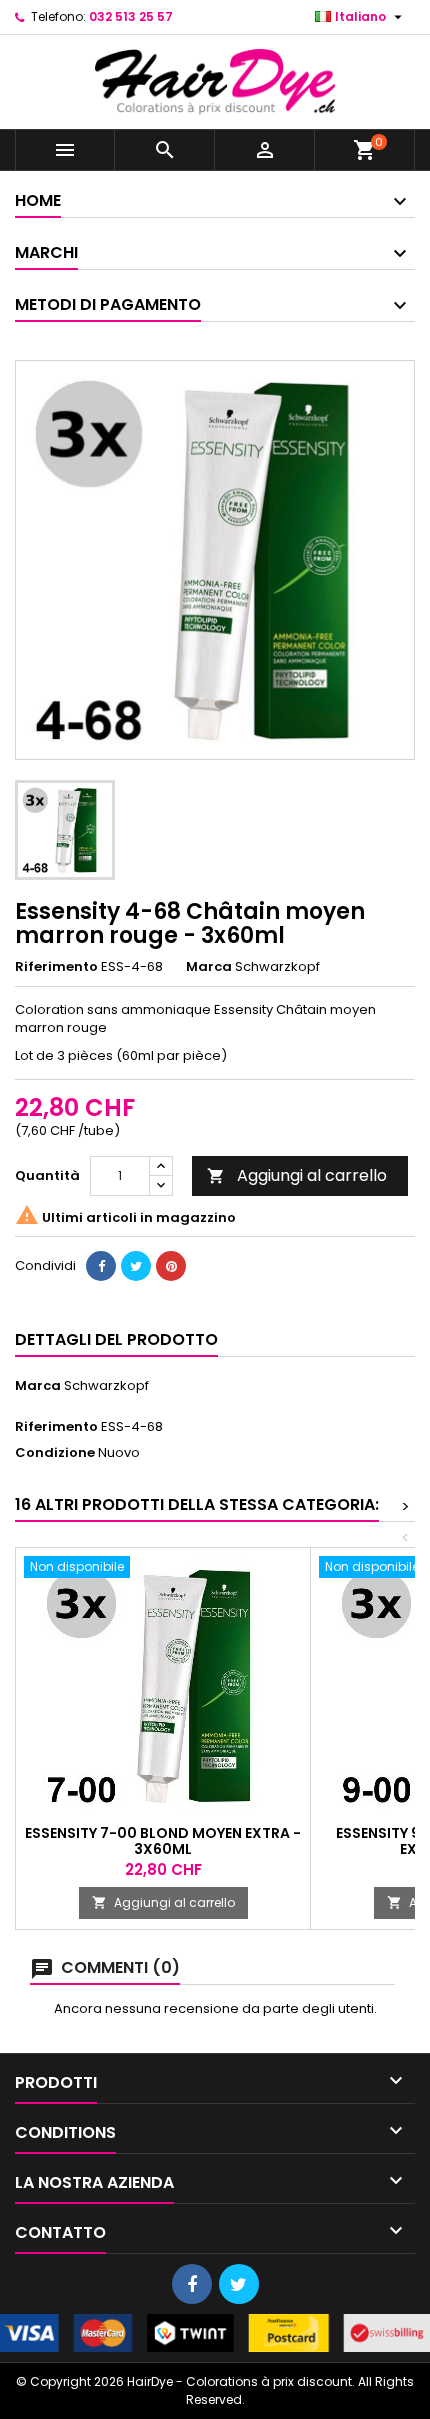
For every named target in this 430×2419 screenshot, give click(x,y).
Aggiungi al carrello (297, 1175)
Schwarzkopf (106, 1385)
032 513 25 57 (131, 16)
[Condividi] (101, 1266)
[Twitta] (136, 1266)
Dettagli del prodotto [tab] (116, 1339)
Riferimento (56, 967)
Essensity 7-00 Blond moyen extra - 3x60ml (163, 1841)
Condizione (55, 1453)
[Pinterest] (171, 1266)
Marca (209, 967)
